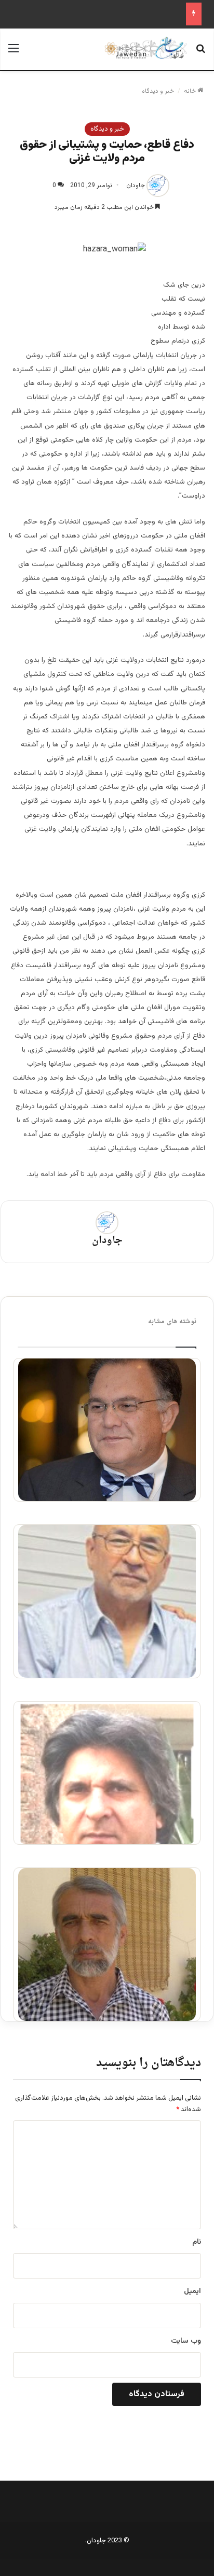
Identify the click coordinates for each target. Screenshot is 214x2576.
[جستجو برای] (200, 53)
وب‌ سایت (186, 2341)
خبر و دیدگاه (158, 91)
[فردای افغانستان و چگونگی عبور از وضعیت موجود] (107, 1944)
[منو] (14, 53)
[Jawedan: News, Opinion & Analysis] (146, 48)
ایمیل (192, 2291)
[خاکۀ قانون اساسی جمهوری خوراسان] (107, 1773)
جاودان (136, 186)
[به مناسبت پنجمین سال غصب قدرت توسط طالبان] (107, 1601)
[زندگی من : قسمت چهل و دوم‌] (107, 1430)
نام (197, 2242)
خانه (191, 91)
